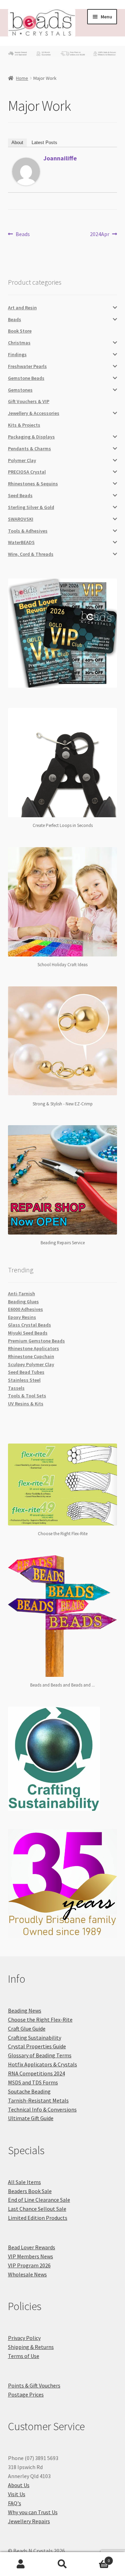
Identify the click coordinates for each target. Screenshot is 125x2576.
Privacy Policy (24, 2338)
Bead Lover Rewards (32, 2247)
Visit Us (17, 2494)
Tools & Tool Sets (27, 1396)
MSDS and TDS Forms (33, 2082)
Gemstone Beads (26, 378)
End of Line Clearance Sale (39, 2200)
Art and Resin (22, 308)
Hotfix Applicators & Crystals (43, 2064)
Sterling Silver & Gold (31, 507)
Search (62, 2564)
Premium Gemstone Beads (36, 1341)
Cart (97, 2558)
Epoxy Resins (22, 1317)
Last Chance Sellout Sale (37, 2209)
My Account (21, 2564)
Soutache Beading (29, 2091)
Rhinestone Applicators (34, 1348)
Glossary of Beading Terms (40, 2055)
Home (22, 78)
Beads (23, 235)
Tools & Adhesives (28, 531)
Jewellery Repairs (29, 2521)
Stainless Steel (24, 1380)
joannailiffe (60, 158)
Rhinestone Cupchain (31, 1356)
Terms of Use (24, 2356)
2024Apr (100, 235)
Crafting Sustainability (35, 2038)
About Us (19, 2485)
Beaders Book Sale (30, 2191)
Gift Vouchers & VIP (29, 401)
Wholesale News (27, 2274)
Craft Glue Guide (27, 2029)
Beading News (25, 2010)
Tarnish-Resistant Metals (38, 2100)
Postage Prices (26, 2394)
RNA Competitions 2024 (36, 2073)
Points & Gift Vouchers (34, 2385)
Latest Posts (44, 143)
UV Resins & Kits (26, 1404)
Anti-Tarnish (22, 1294)
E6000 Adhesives (26, 1309)
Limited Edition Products (38, 2218)
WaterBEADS (21, 542)
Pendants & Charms (30, 449)
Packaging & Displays (31, 437)
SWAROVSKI (21, 519)
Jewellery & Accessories (34, 413)
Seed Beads (20, 495)
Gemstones (20, 390)
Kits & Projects (24, 425)
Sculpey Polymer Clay (31, 1364)
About (17, 143)
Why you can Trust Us (33, 2512)
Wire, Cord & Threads (31, 554)
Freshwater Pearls (27, 366)
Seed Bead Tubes (26, 1372)
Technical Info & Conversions (42, 2109)
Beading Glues (23, 1302)
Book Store (20, 331)
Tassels (16, 1388)
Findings (17, 354)
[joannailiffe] (26, 172)
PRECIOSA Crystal (27, 472)
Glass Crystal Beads (30, 1325)
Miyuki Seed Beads (28, 1333)
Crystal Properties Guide (37, 2046)
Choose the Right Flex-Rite (40, 2019)
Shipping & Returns (31, 2347)
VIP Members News (31, 2256)
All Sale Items (24, 2182)
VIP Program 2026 (29, 2265)
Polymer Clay (22, 460)
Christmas (19, 343)
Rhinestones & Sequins (33, 484)
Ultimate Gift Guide (31, 2118)
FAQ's (15, 2503)
